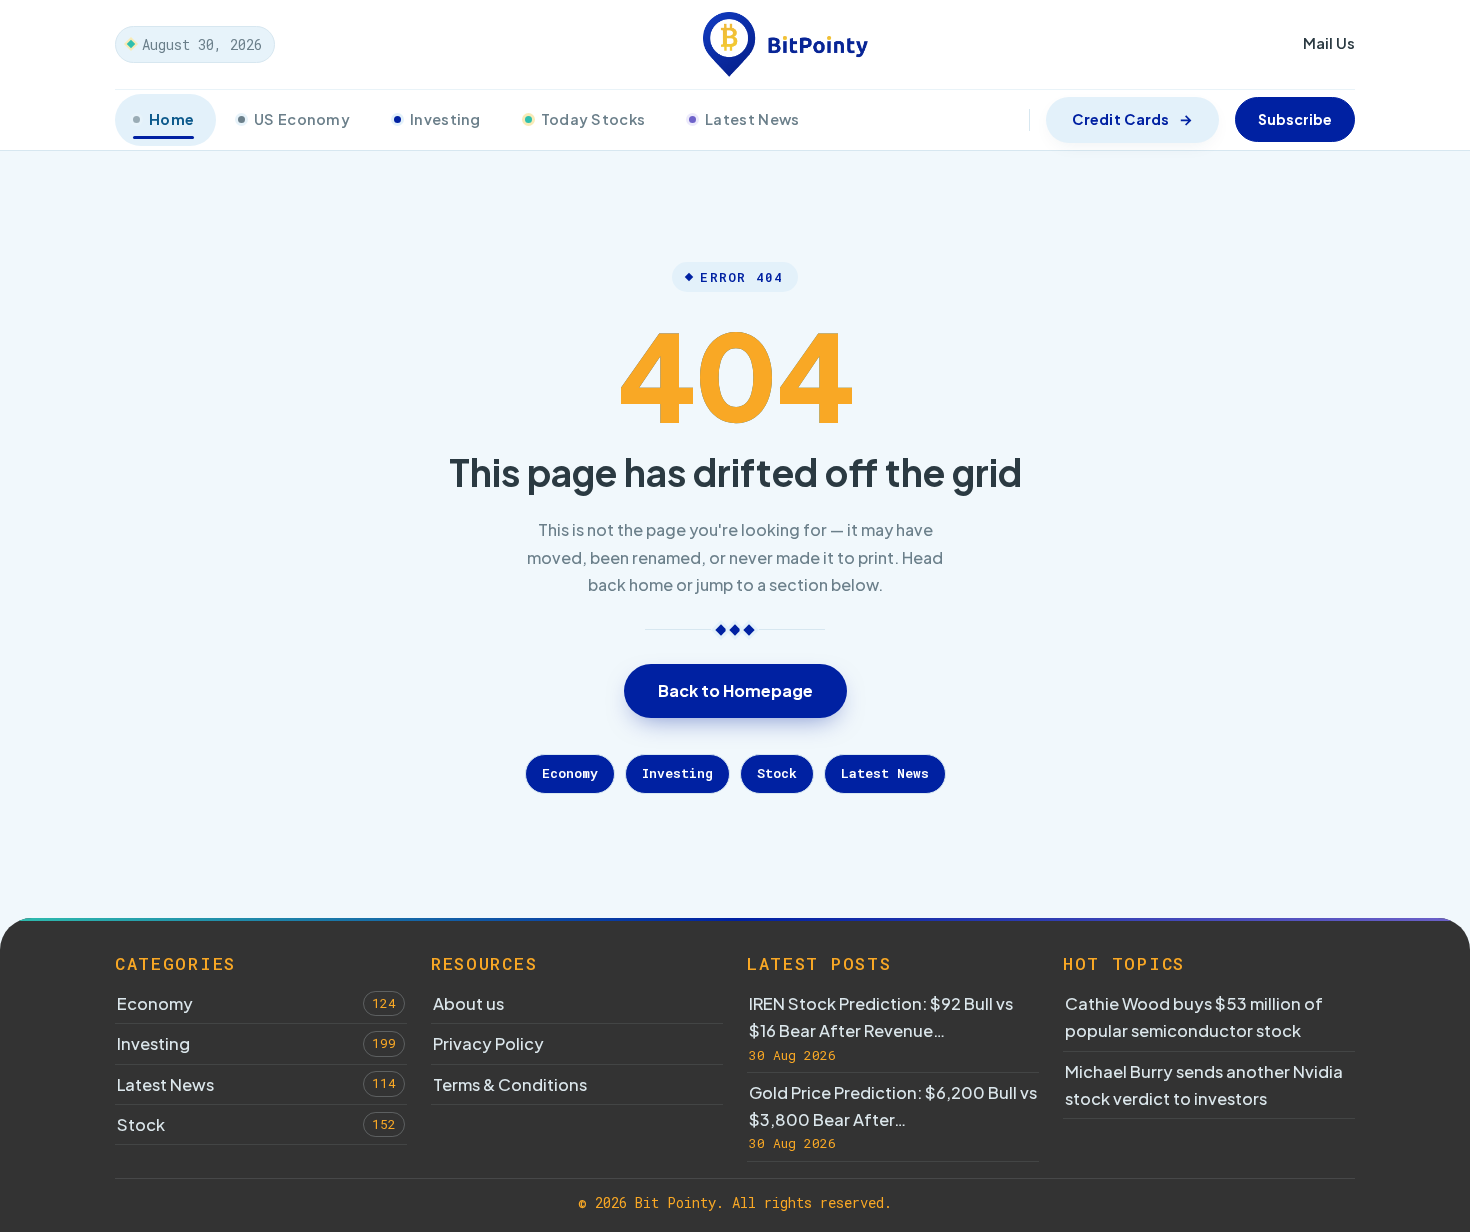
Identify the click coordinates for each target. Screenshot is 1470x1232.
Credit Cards (1120, 119)
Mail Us (1329, 42)
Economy (570, 773)
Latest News (752, 119)
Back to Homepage (735, 690)
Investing (445, 119)
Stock (777, 773)
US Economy (302, 119)
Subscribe (1295, 119)
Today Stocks (593, 119)
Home (171, 119)
